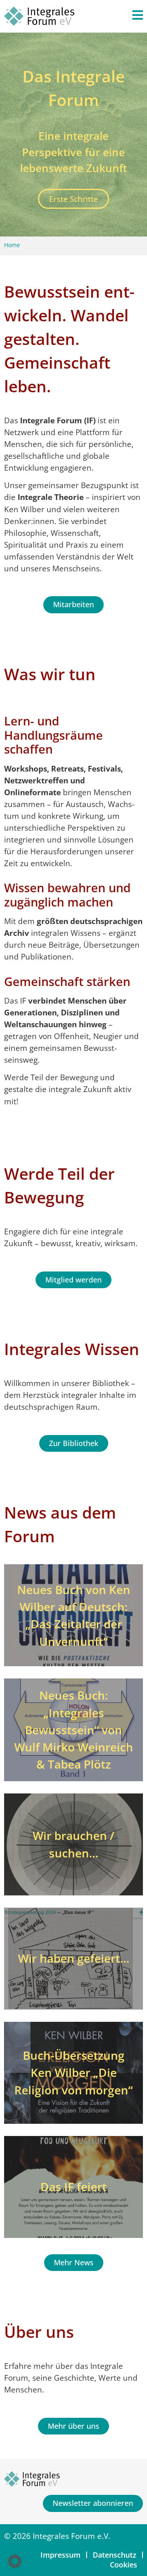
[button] (15, 2561)
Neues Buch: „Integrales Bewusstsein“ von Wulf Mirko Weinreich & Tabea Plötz (74, 1730)
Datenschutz (115, 2555)
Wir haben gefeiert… (74, 1958)
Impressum (60, 2555)
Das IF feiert (73, 2187)
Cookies (124, 2565)
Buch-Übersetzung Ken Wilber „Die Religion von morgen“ (73, 2072)
